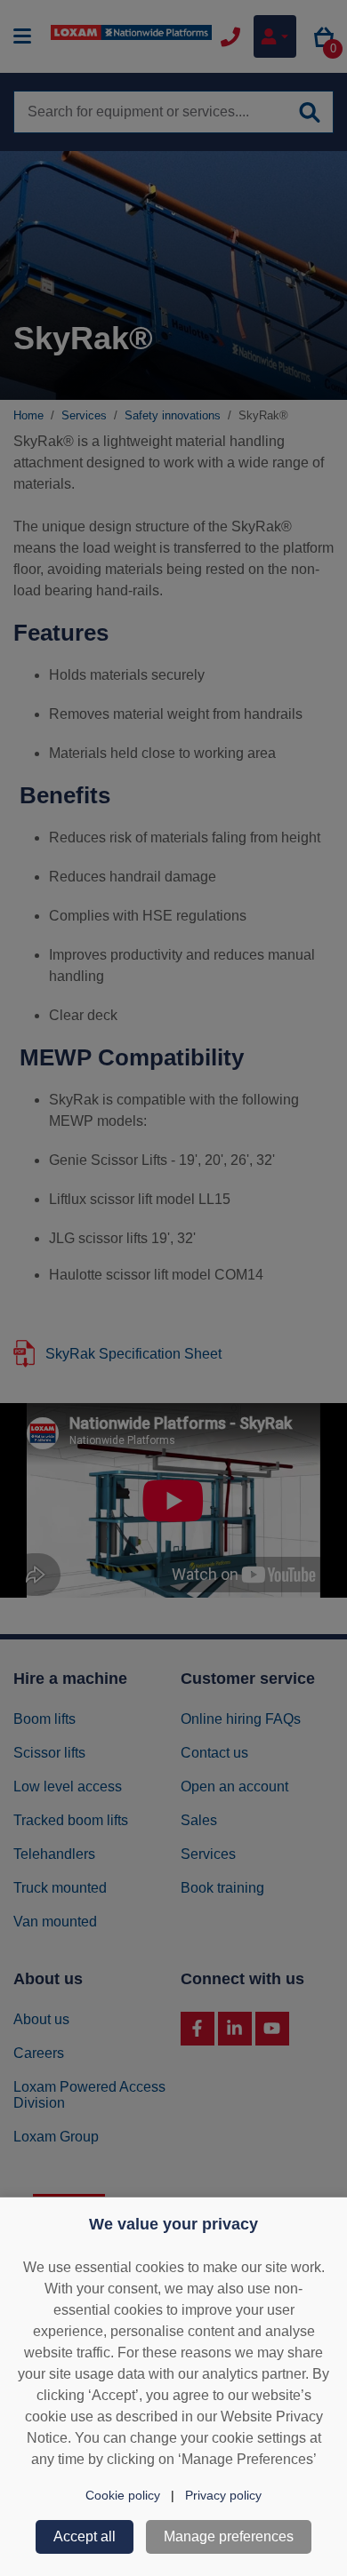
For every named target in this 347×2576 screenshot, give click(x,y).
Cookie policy (123, 2495)
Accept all (85, 2536)
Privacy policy (223, 2495)
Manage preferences (229, 2536)
